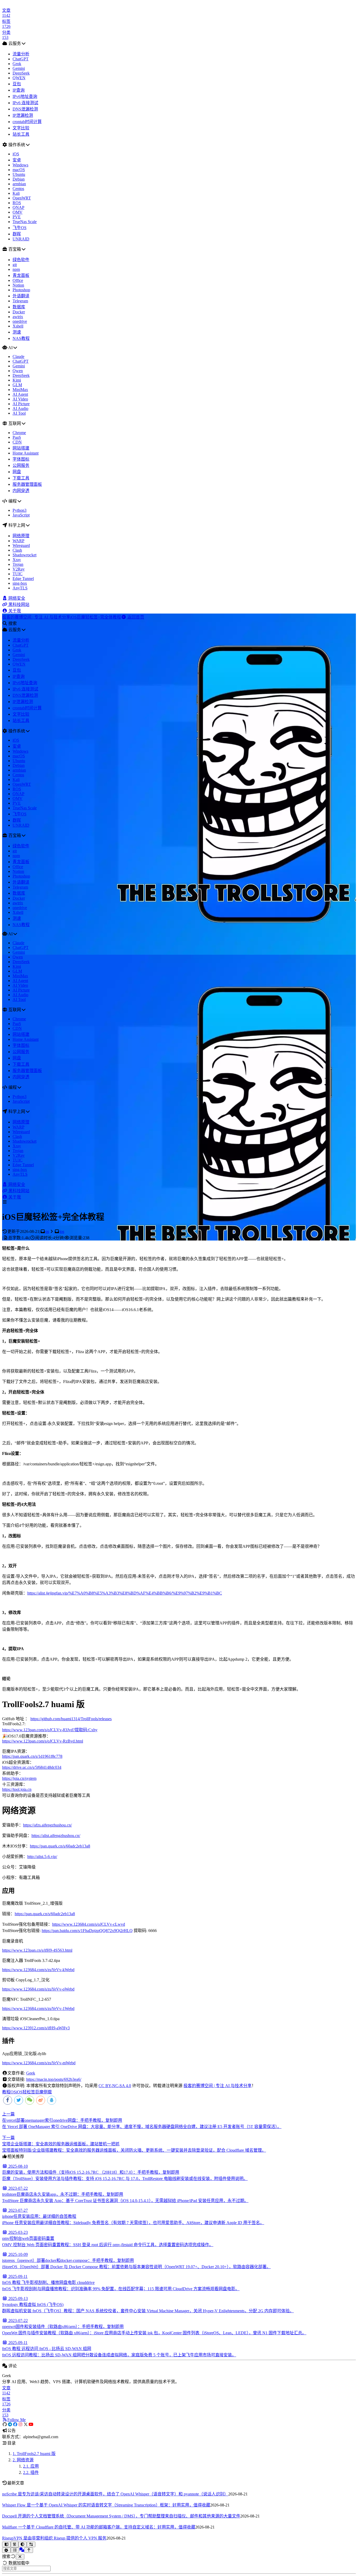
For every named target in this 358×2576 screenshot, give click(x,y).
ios (62, 1231)
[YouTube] (31, 2424)
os (47, 1231)
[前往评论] (22, 2550)
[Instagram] (20, 2424)
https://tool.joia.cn (17, 1789)
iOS (19, 2092)
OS (13, 2092)
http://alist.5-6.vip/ (42, 1857)
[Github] (5, 2424)
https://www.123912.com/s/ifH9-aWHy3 (36, 2028)
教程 (6, 2092)
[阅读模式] (6, 2544)
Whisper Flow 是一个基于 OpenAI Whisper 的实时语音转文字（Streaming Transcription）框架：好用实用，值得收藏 (106, 2505)
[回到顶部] (29, 2550)
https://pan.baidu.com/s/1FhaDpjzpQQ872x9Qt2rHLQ (87, 1931)
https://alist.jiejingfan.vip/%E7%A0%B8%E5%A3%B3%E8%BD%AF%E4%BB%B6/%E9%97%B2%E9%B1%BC (125, 1593)
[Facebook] (15, 2424)
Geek (31, 2073)
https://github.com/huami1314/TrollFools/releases (71, 1719)
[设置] (6, 2550)
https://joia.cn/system (19, 1778)
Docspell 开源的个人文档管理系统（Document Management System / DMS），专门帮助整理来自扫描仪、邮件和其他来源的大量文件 (121, 2516)
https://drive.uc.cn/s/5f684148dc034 (32, 1767)
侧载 (48, 2092)
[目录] (15, 2550)
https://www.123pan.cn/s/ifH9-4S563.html (37, 1950)
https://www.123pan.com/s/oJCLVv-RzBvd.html (43, 1741)
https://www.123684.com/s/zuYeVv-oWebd (38, 1989)
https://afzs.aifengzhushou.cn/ (47, 1825)
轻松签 (29, 2092)
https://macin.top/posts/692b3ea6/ (54, 2079)
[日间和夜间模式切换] (23, 2544)
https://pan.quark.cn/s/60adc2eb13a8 (60, 1846)
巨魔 (39, 2092)
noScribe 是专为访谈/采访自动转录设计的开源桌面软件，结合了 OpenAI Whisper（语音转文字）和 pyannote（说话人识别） (115, 2494)
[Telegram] (10, 2424)
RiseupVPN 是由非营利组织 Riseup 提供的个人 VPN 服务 (54, 2538)
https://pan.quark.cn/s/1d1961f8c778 (32, 1756)
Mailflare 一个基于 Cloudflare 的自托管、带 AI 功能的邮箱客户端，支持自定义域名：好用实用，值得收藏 (99, 2527)
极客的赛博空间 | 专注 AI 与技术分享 (218, 2086)
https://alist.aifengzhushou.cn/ (56, 1836)
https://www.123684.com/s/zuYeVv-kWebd (38, 1970)
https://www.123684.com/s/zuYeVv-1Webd (38, 2008)
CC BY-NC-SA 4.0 (115, 2086)
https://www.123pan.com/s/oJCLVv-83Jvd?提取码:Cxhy (50, 1730)
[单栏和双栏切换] (31, 2544)
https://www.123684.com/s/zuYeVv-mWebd (39, 2063)
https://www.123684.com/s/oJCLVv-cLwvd (89, 1924)
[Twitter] (26, 2424)
